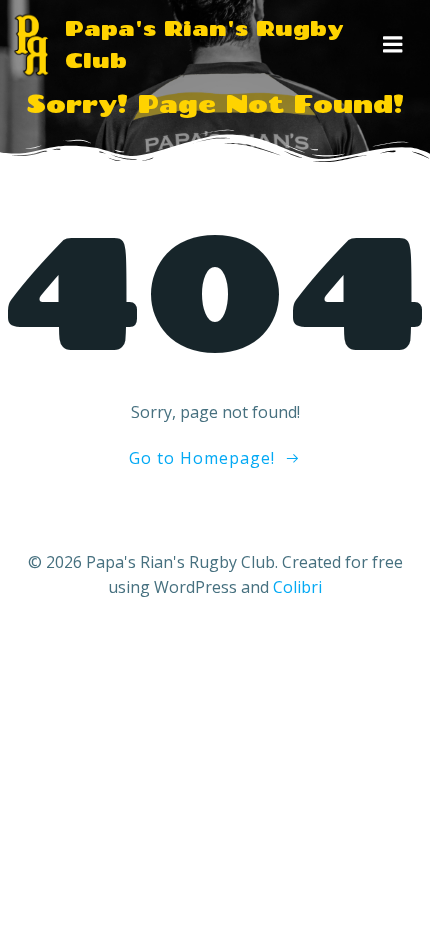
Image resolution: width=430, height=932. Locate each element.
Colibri (297, 587)
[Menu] (393, 45)
